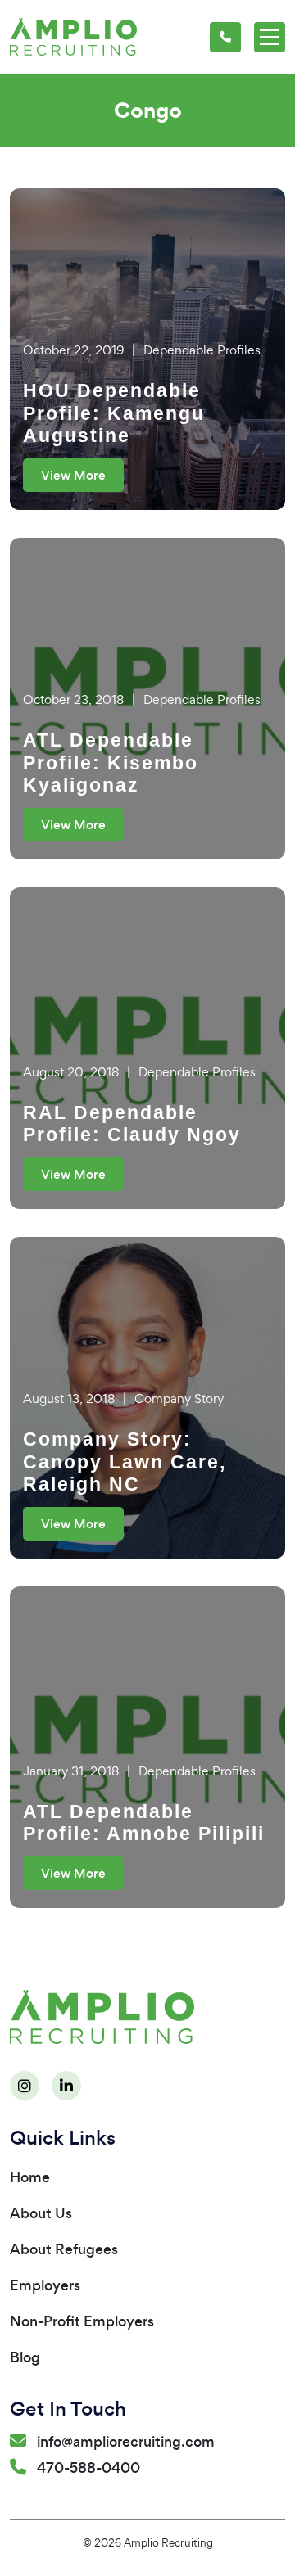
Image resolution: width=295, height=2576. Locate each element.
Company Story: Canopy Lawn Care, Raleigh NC (125, 1462)
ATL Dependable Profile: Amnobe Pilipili (144, 1823)
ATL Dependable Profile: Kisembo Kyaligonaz (111, 762)
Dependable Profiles (202, 350)
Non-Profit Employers (82, 2321)
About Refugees (64, 2249)
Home (30, 2177)
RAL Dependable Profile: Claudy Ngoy (132, 1124)
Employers (45, 2285)
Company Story (179, 1399)
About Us (41, 2213)
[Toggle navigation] (270, 37)
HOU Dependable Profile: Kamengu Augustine (114, 413)
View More (73, 475)
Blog (25, 2357)
